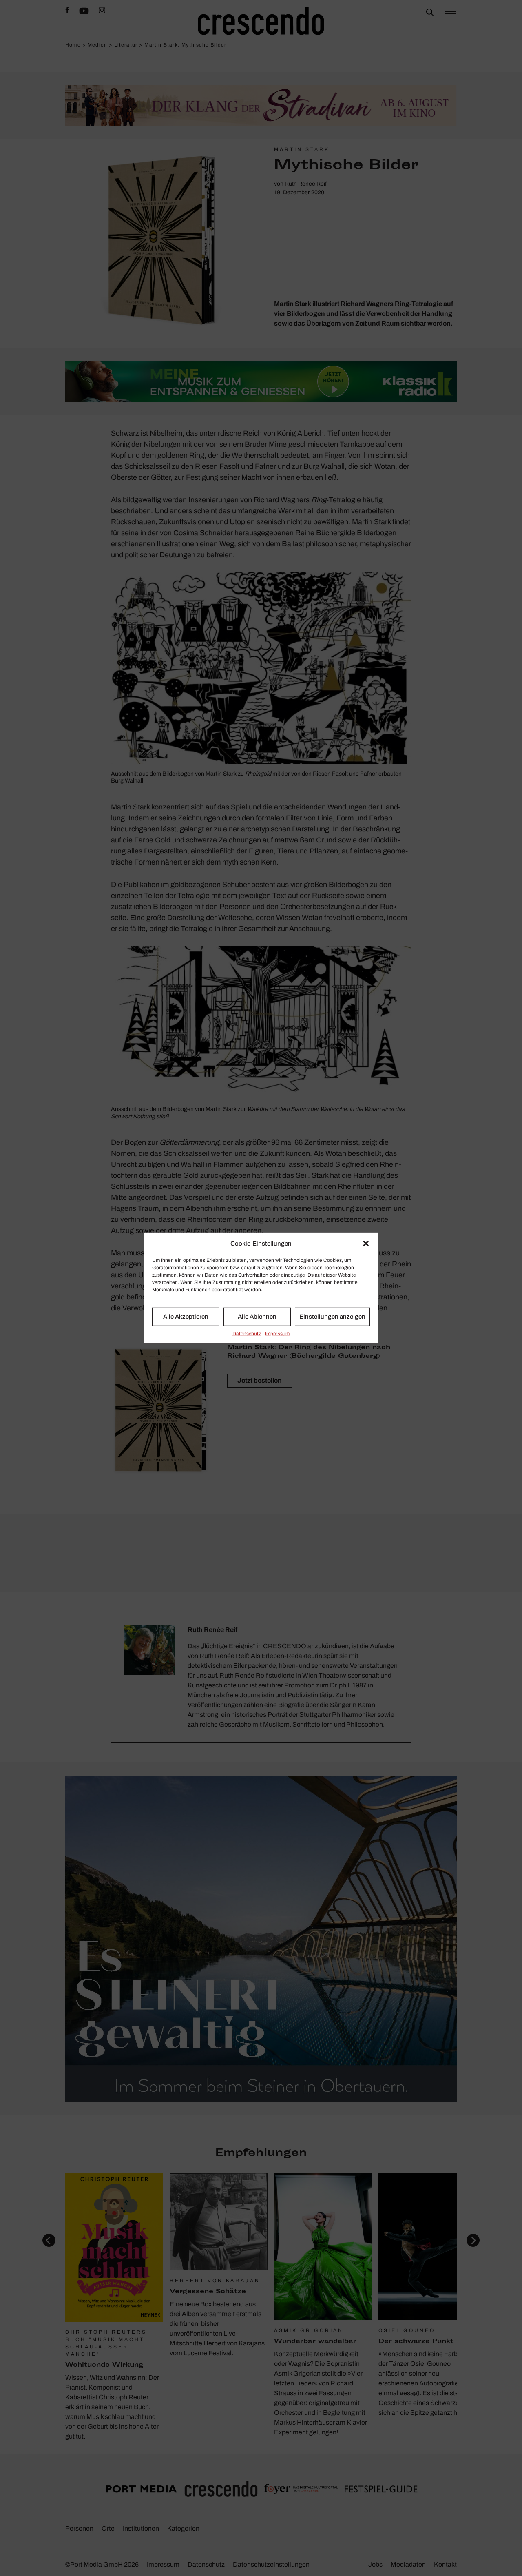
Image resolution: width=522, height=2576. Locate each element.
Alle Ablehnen (257, 1317)
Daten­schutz (247, 1333)
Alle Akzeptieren (186, 1317)
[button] (366, 1244)
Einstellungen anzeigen (332, 1317)
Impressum (277, 1333)
